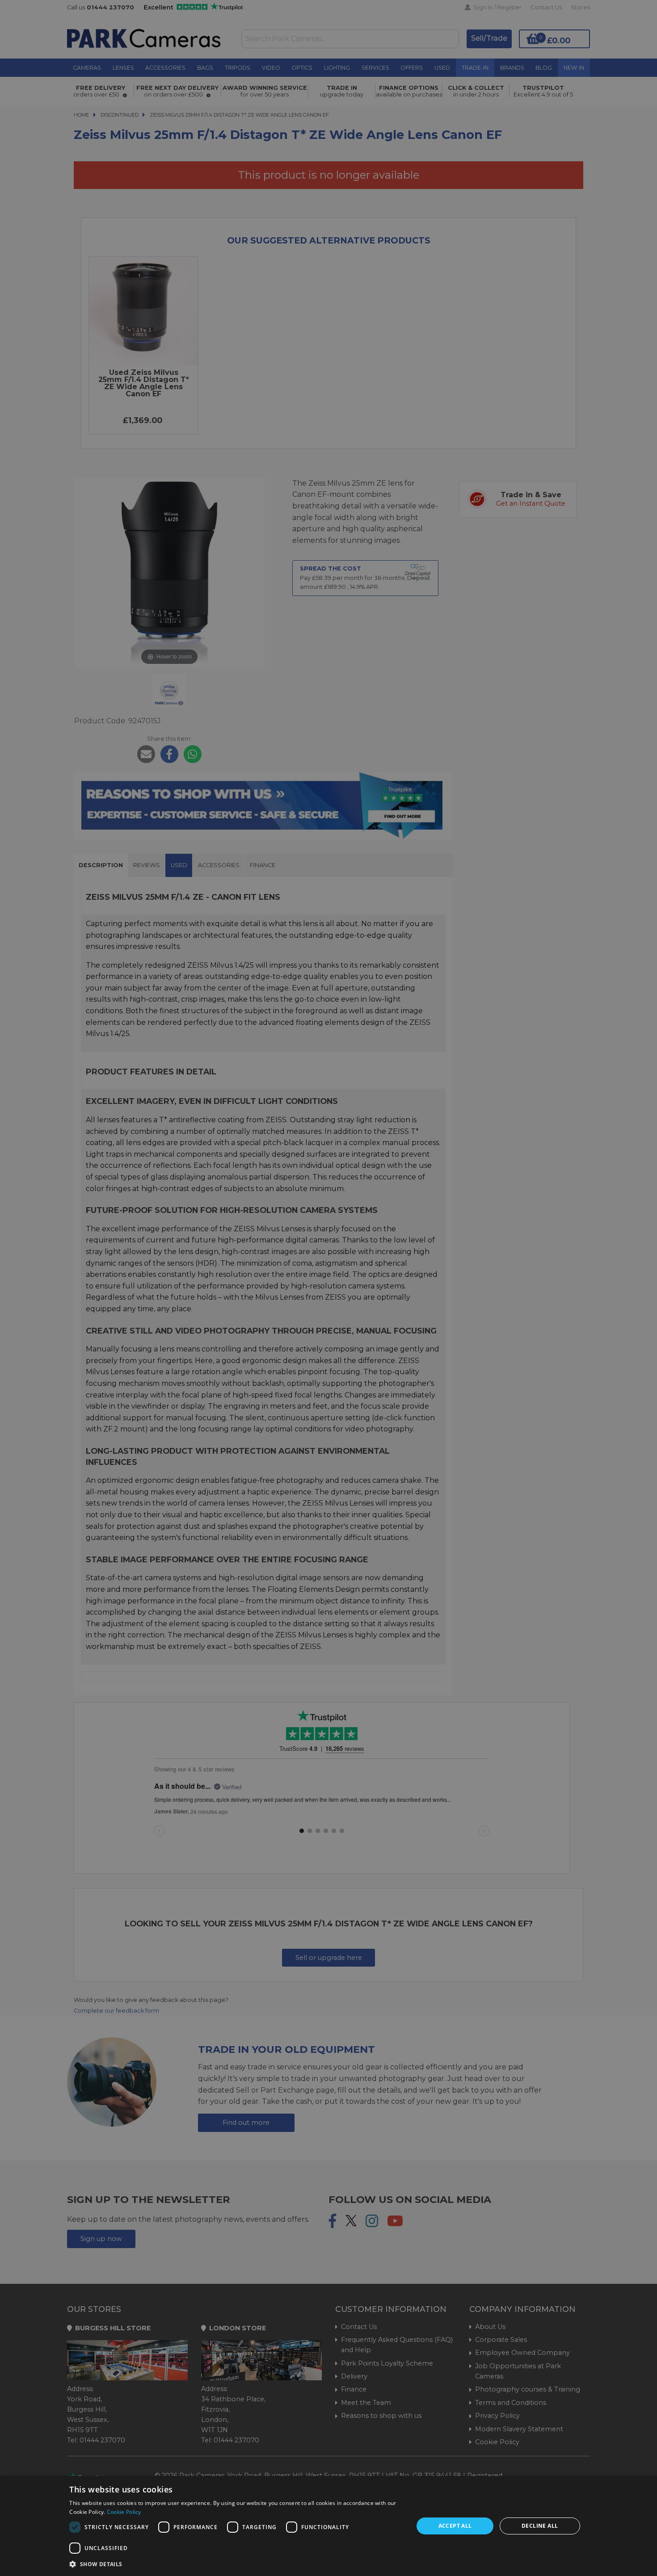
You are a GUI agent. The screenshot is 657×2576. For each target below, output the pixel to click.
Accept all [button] (455, 2526)
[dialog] (328, 2526)
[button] (236, 2564)
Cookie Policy (124, 2512)
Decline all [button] (540, 2526)
